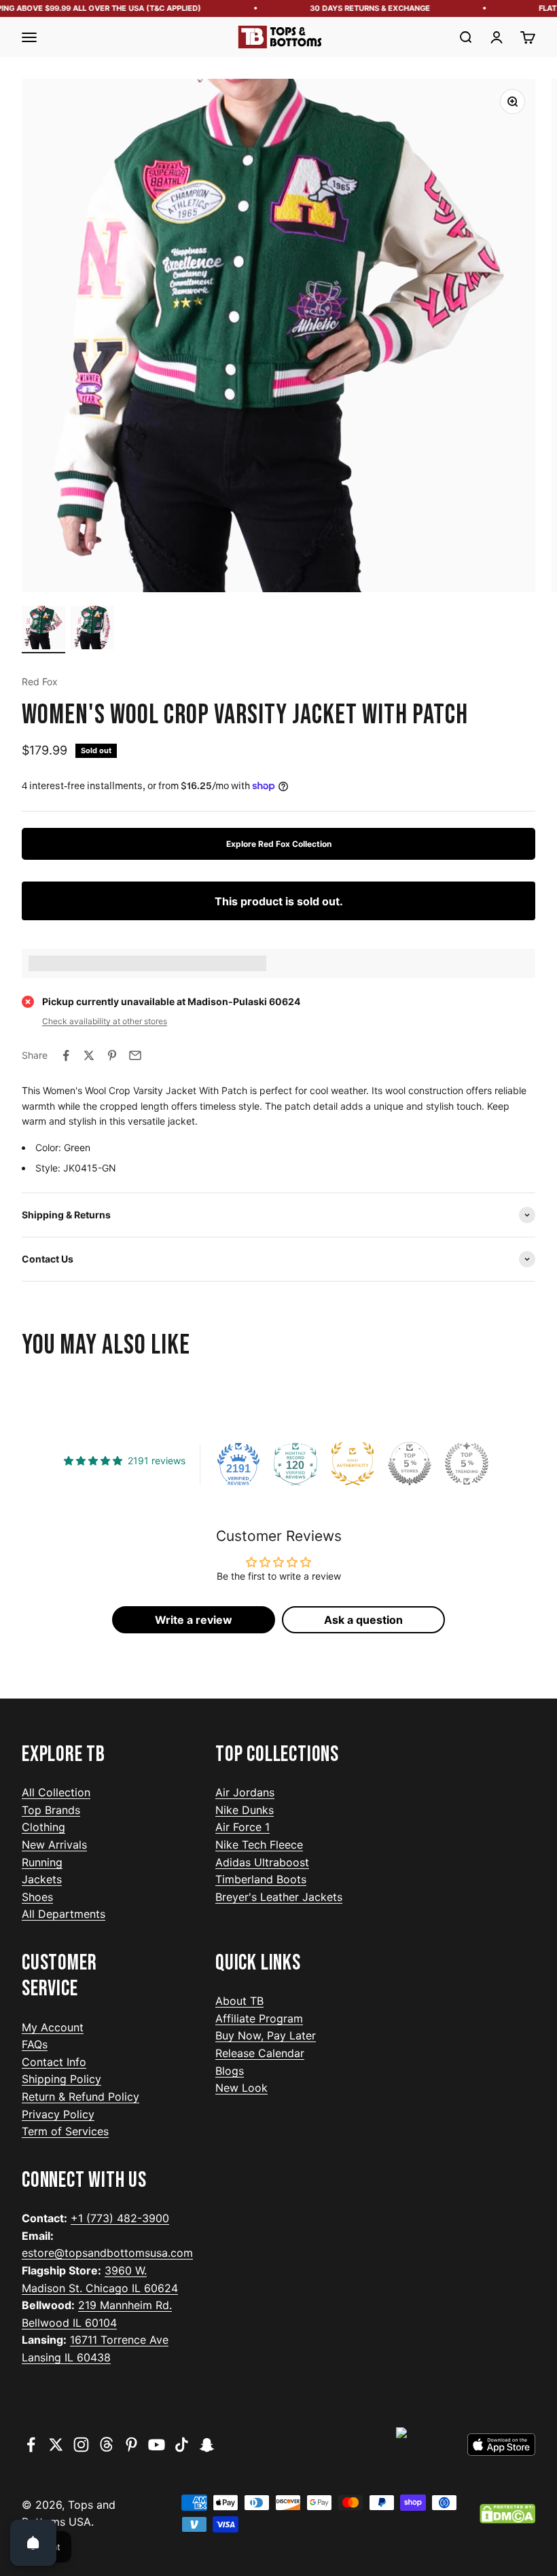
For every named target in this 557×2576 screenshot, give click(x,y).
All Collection (56, 1792)
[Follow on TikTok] (182, 2445)
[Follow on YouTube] (157, 2445)
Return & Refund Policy (80, 2097)
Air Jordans (245, 1792)
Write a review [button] (194, 1620)
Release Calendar (260, 2053)
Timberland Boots (261, 1879)
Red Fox (40, 682)
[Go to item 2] (92, 630)
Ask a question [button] (363, 1620)
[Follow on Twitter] (56, 2445)
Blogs (230, 2071)
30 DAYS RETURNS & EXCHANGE (356, 8)
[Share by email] (135, 1055)
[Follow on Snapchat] (207, 2445)
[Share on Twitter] (89, 1055)
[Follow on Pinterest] (131, 2445)
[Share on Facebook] (66, 1055)
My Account (53, 2027)
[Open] (33, 2543)
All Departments (64, 1914)
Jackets (42, 1879)
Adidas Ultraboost (262, 1862)
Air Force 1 (242, 1827)
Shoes (37, 1897)
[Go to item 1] (43, 630)
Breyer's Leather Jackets (279, 1897)
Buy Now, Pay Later (266, 2035)
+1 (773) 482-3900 (120, 2218)
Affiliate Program (259, 2018)
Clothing (43, 1827)
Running (42, 1862)
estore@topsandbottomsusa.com (107, 2253)
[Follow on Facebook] (31, 2445)
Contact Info (54, 2062)
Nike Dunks (245, 1810)
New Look (241, 2088)
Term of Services (65, 2131)
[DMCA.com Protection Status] (507, 2514)
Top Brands (51, 1810)
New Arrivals (54, 1845)
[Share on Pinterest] (112, 1055)
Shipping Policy (61, 2079)
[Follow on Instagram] (81, 2445)
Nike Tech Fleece (259, 1845)
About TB (239, 2001)
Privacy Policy (58, 2114)
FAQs (35, 2044)
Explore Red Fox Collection (279, 844)
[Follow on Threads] (106, 2445)
